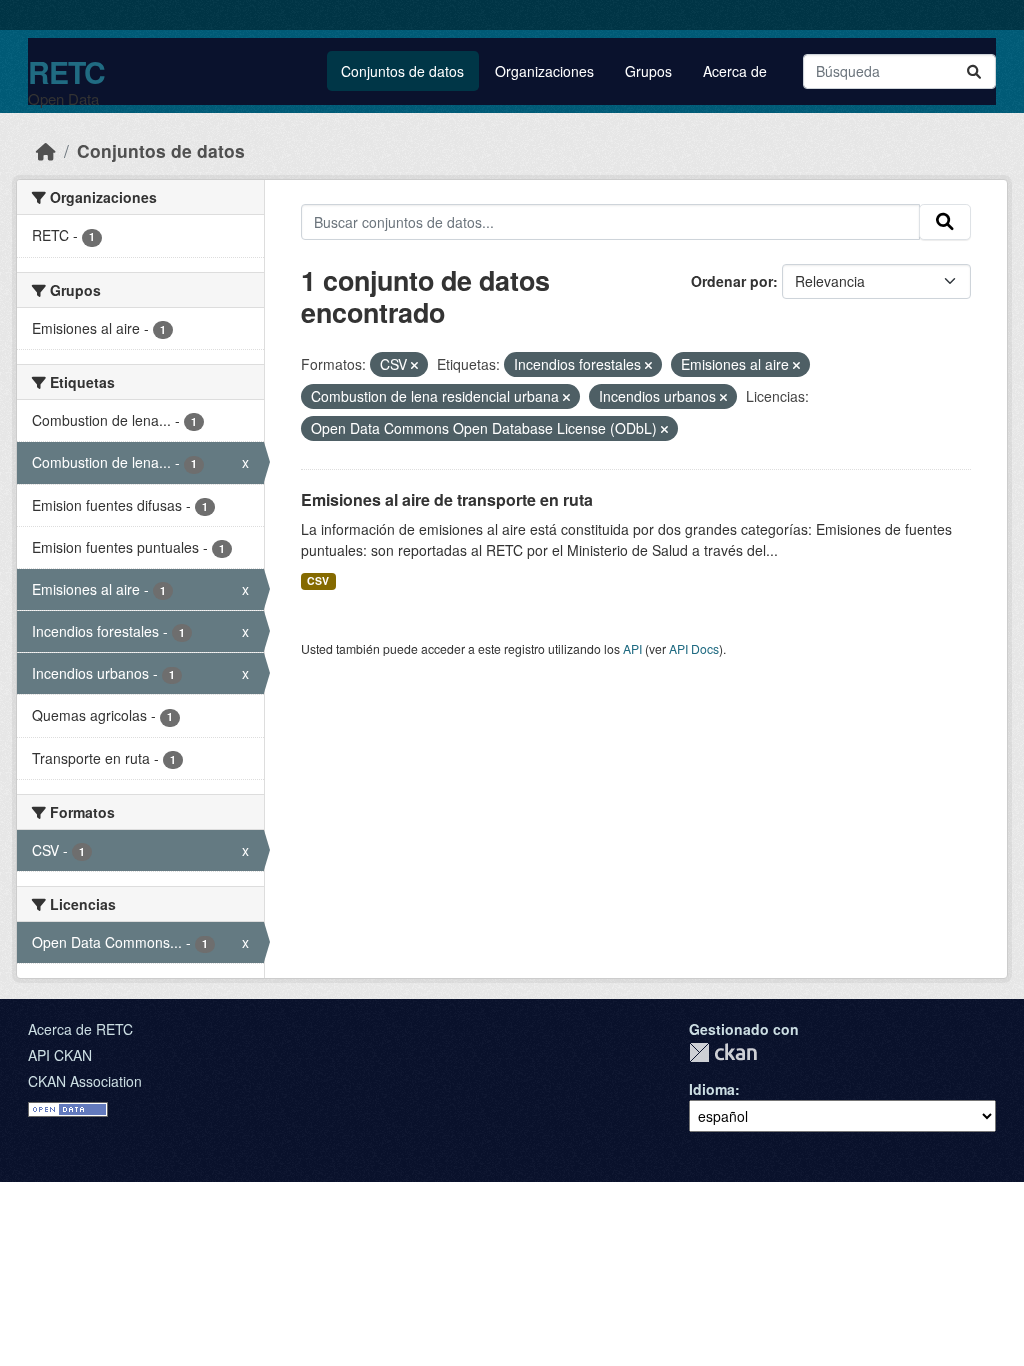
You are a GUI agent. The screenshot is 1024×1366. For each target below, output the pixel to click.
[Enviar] (974, 71)
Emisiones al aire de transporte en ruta (447, 499)
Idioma (712, 1089)
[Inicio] (46, 150)
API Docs (694, 648)
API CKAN (60, 1055)
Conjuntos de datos (402, 71)
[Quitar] (414, 365)
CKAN (723, 1052)
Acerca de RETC (80, 1029)
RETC (66, 71)
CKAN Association (85, 1081)
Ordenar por (732, 281)
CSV (318, 580)
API (632, 648)
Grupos (648, 71)
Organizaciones (544, 71)
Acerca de (735, 71)
